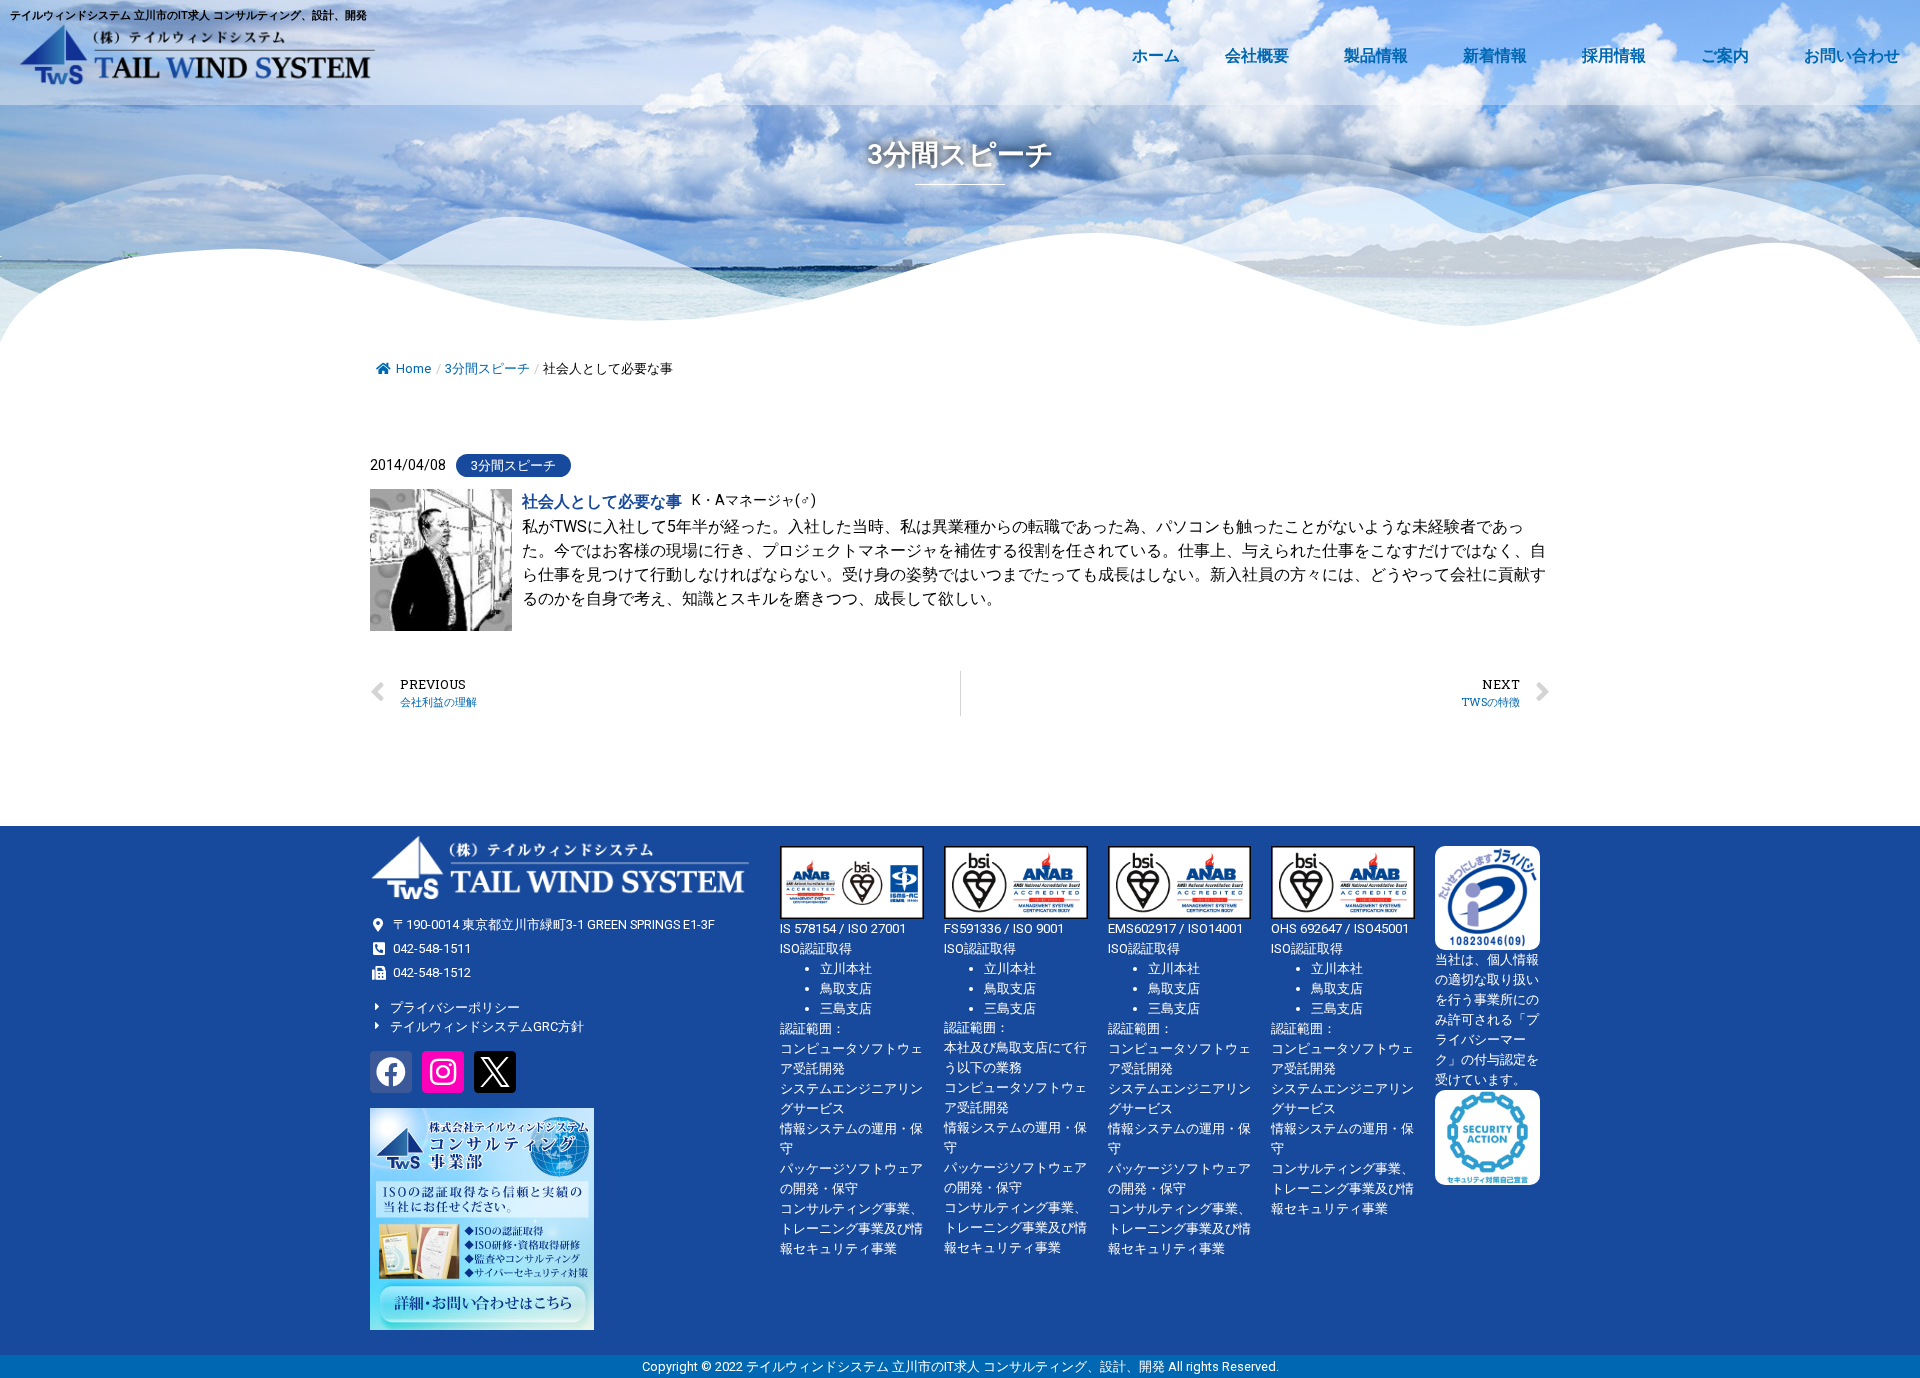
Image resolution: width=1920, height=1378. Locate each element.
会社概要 (1257, 55)
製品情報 (1376, 55)
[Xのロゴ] (495, 1072)
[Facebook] (391, 1072)
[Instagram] (443, 1072)
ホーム (1156, 55)
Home (413, 368)
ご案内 (1725, 55)
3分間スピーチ (487, 368)
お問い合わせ (1852, 55)
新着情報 (1495, 55)
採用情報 (1614, 55)
